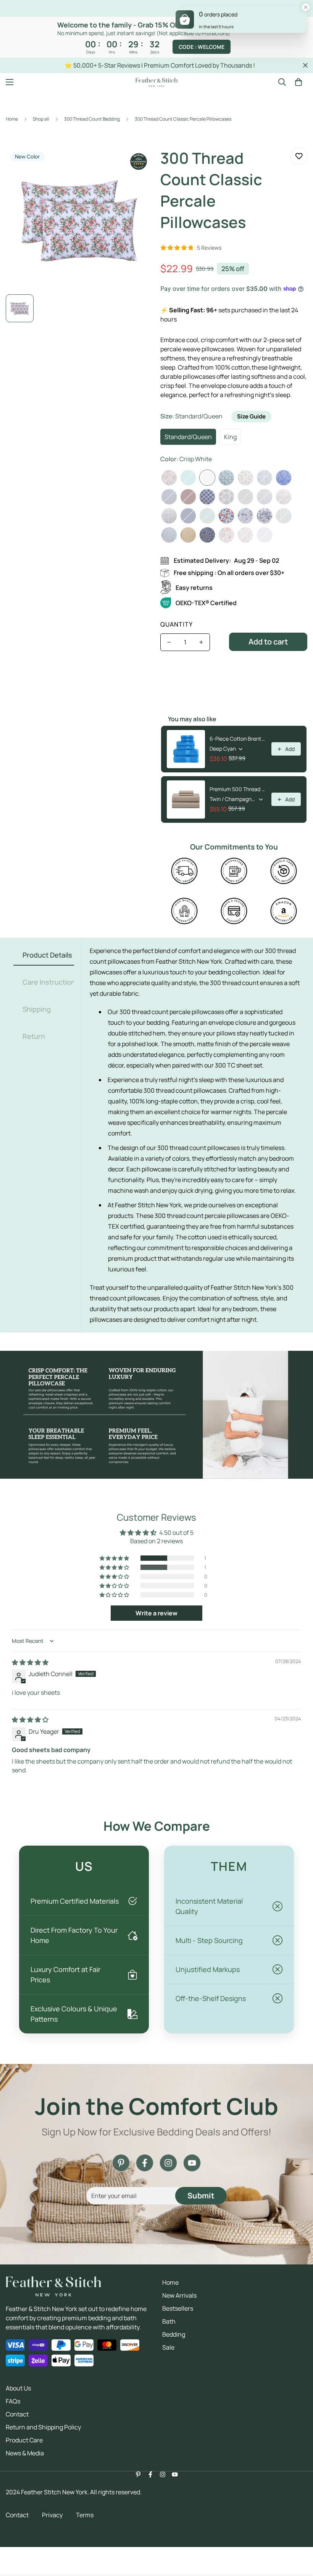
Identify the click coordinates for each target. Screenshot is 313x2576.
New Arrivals (179, 2295)
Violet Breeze (245, 516)
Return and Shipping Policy (43, 2427)
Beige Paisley (245, 478)
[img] (30, 1662)
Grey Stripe (265, 497)
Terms (85, 2515)
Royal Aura (169, 535)
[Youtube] (192, 2163)
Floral (226, 497)
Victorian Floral (245, 535)
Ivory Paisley (284, 497)
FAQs (13, 2401)
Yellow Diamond (169, 516)
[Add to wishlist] (299, 156)
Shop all (41, 119)
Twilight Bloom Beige (188, 535)
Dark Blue (188, 516)
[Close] (306, 8)
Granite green (207, 516)
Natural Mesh (284, 516)
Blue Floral (265, 478)
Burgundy (188, 497)
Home (12, 119)
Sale (168, 2347)
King (230, 437)
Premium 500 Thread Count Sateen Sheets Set (238, 789)
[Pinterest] (121, 2163)
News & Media (25, 2453)
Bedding (174, 2334)
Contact (17, 2414)
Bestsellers (178, 2308)
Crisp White (207, 478)
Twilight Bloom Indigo (207, 535)
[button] (298, 82)
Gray (245, 497)
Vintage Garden (226, 535)
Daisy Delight (226, 516)
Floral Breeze (265, 516)
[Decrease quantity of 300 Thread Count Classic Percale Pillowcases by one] (169, 642)
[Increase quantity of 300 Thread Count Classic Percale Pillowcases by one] (201, 642)
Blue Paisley (284, 478)
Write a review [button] (156, 1613)
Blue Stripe (169, 497)
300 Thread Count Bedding (92, 119)
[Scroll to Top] (298, 2534)
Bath (169, 2321)
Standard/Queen (188, 437)
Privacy (52, 2515)
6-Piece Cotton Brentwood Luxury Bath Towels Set (238, 739)
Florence (169, 478)
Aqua (188, 478)
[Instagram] (168, 2163)
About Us (18, 2388)
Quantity (177, 624)
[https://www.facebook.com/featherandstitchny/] (145, 2163)
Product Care (24, 2440)
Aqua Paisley (226, 478)
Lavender (265, 535)
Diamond (207, 497)
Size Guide (251, 416)
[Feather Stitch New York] (156, 82)
